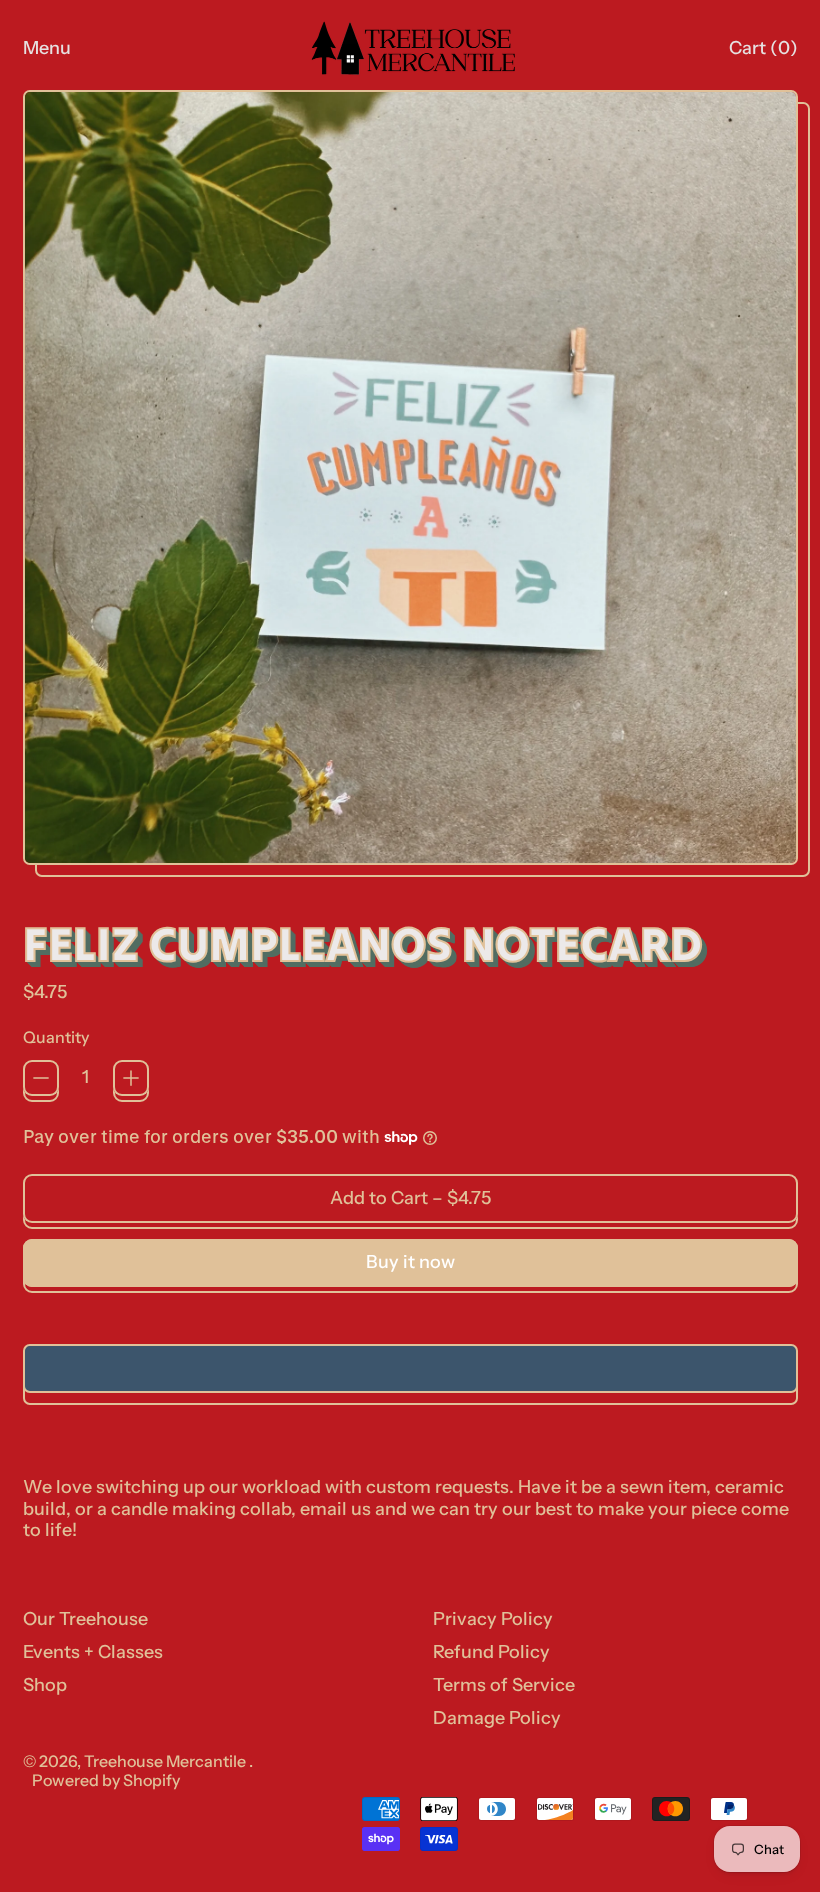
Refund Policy (491, 1652)
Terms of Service (504, 1685)
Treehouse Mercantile (166, 1761)
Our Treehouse (85, 1619)
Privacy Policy (493, 1619)
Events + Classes (93, 1652)
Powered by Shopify (106, 1780)
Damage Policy (497, 1718)
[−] (41, 1078)
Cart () (762, 53)
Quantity (56, 1037)
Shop (45, 1685)
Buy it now (410, 1262)
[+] (131, 1078)
